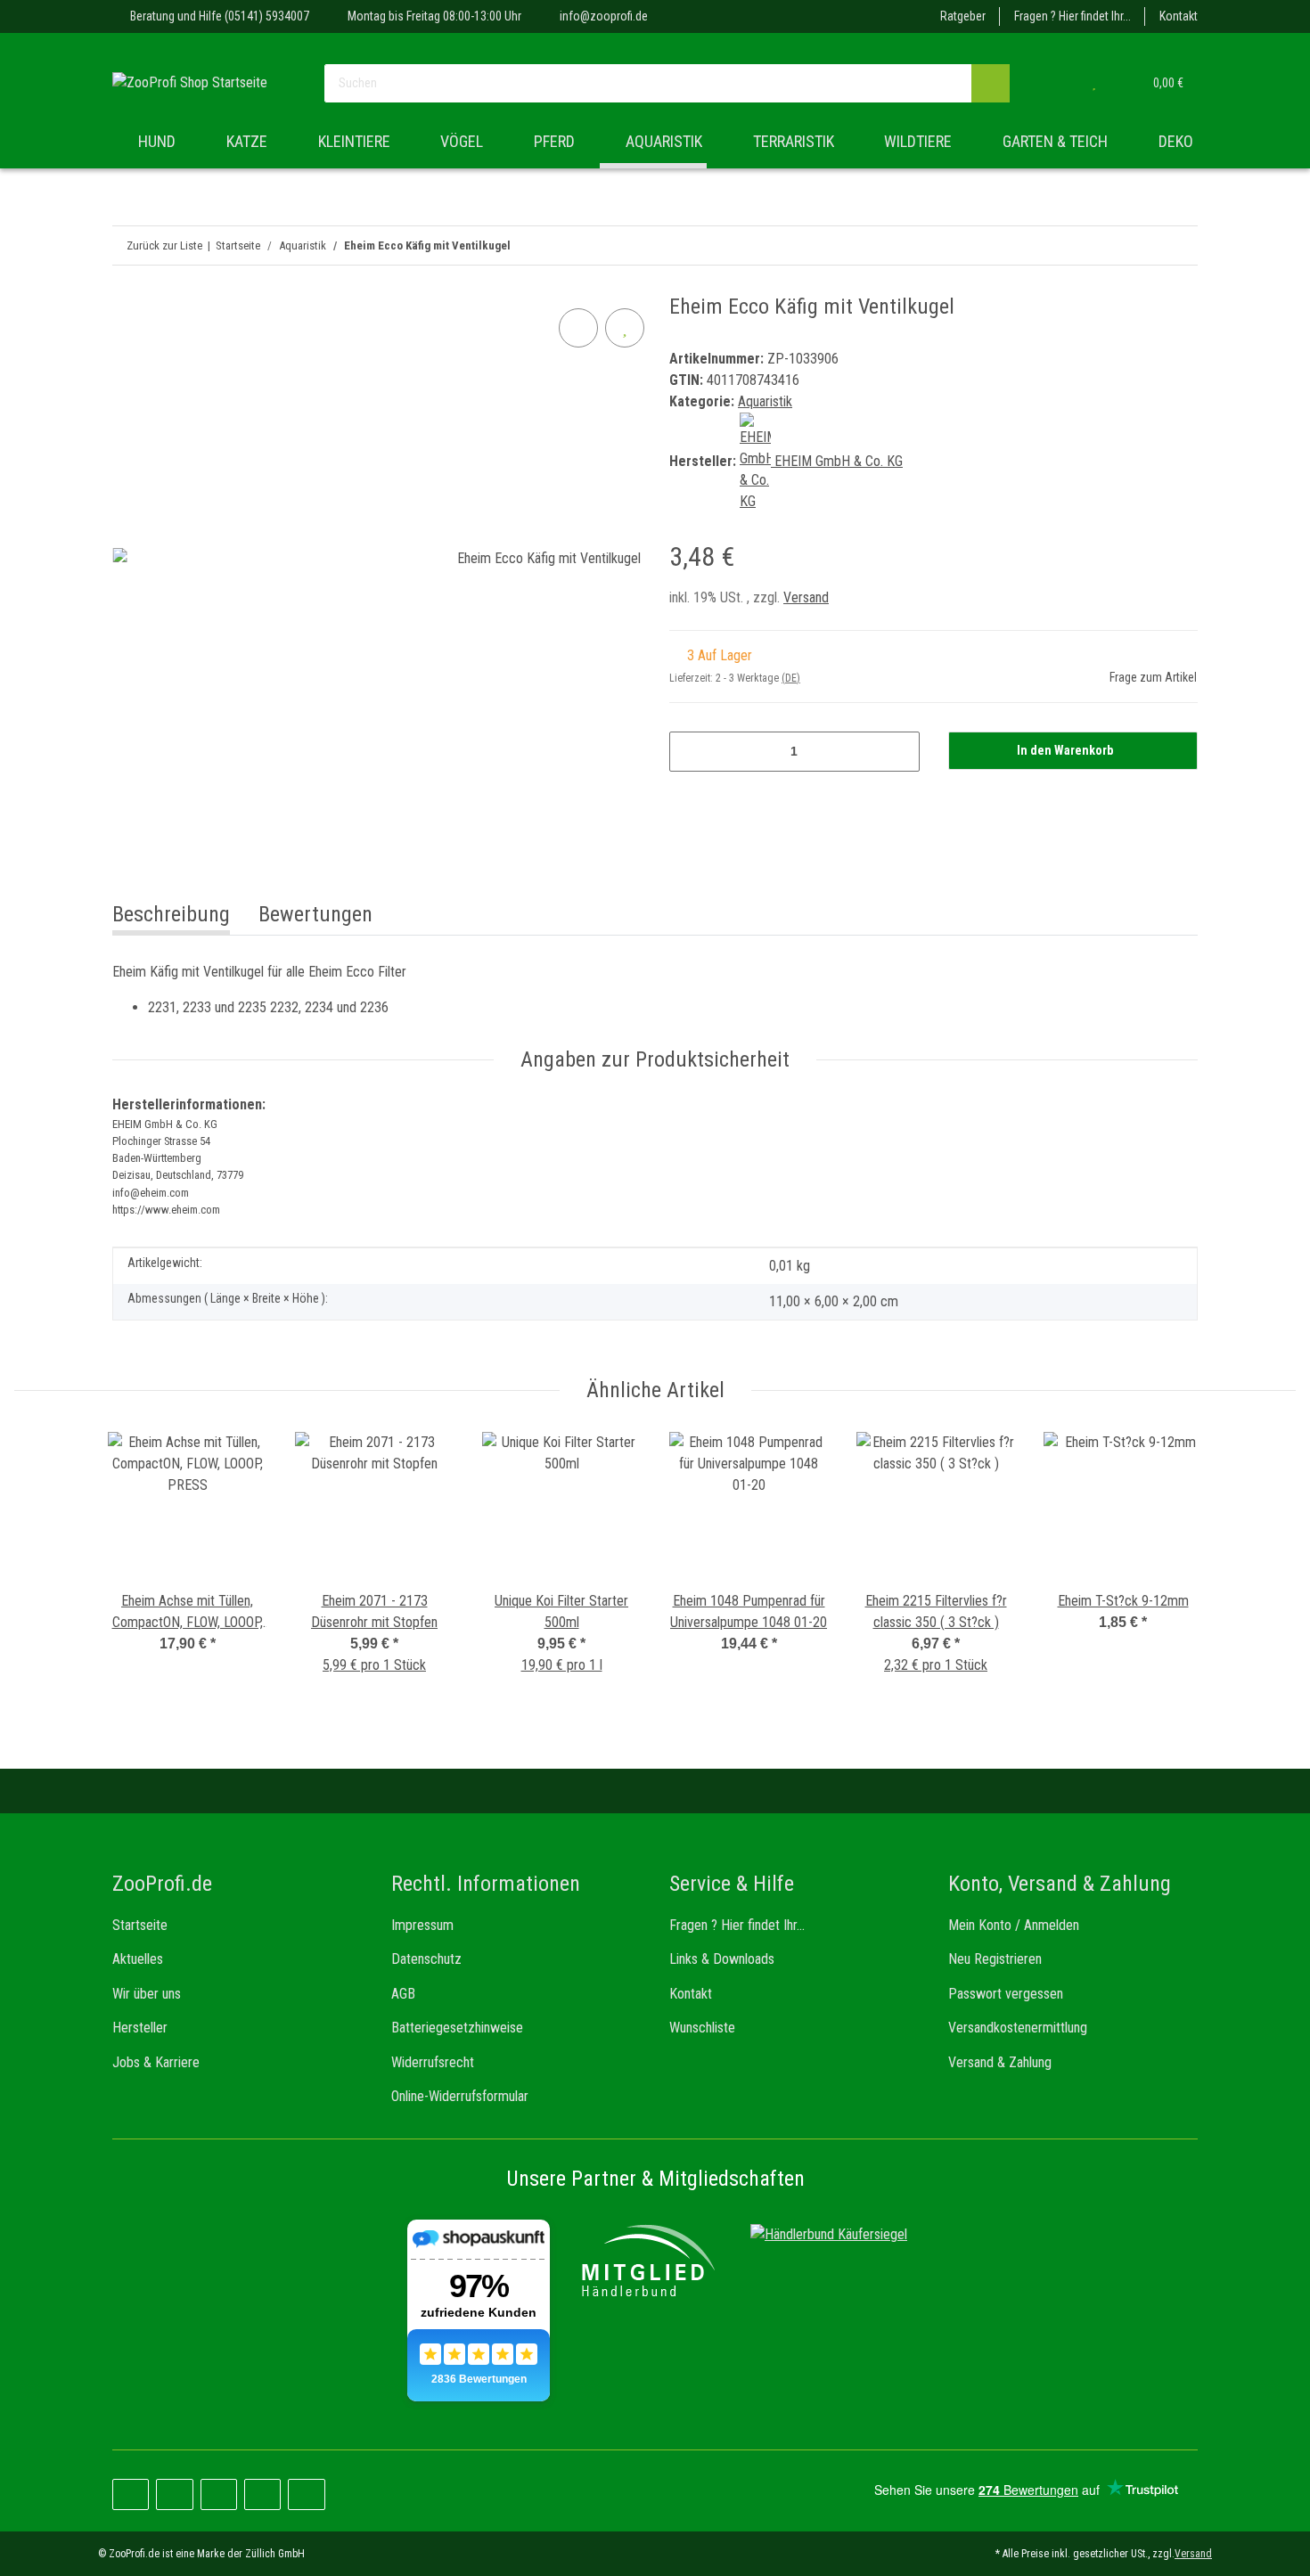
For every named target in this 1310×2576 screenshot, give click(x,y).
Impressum (422, 1925)
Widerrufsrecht (433, 2062)
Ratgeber (963, 16)
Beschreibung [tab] (171, 914)
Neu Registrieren (995, 1959)
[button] (1058, 83)
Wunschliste (702, 2028)
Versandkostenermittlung (1018, 2028)
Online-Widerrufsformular (460, 2096)
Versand (806, 597)
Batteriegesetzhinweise (457, 2028)
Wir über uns (147, 1994)
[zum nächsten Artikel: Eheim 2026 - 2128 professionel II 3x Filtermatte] (1140, 245)
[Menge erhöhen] (900, 752)
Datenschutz (426, 1959)
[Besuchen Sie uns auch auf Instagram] (219, 2494)
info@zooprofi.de (604, 16)
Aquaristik (765, 401)
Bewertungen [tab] (315, 914)
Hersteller (140, 2028)
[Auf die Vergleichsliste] (578, 328)
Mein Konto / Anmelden (1014, 1925)
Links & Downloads (722, 1959)
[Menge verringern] (689, 752)
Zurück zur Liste (164, 245)
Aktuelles (138, 1959)
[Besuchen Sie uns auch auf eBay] (306, 2494)
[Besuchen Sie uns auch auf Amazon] (262, 2494)
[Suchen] (991, 83)
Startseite (140, 1925)
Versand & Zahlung (1000, 2062)
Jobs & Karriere (156, 2062)
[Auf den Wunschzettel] (625, 328)
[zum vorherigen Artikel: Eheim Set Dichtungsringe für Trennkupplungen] (1179, 245)
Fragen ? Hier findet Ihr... (1073, 16)
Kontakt (1179, 16)
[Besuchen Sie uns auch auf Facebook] (131, 2494)
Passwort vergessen (1006, 1994)
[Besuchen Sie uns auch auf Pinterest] (174, 2494)
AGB (403, 1994)
